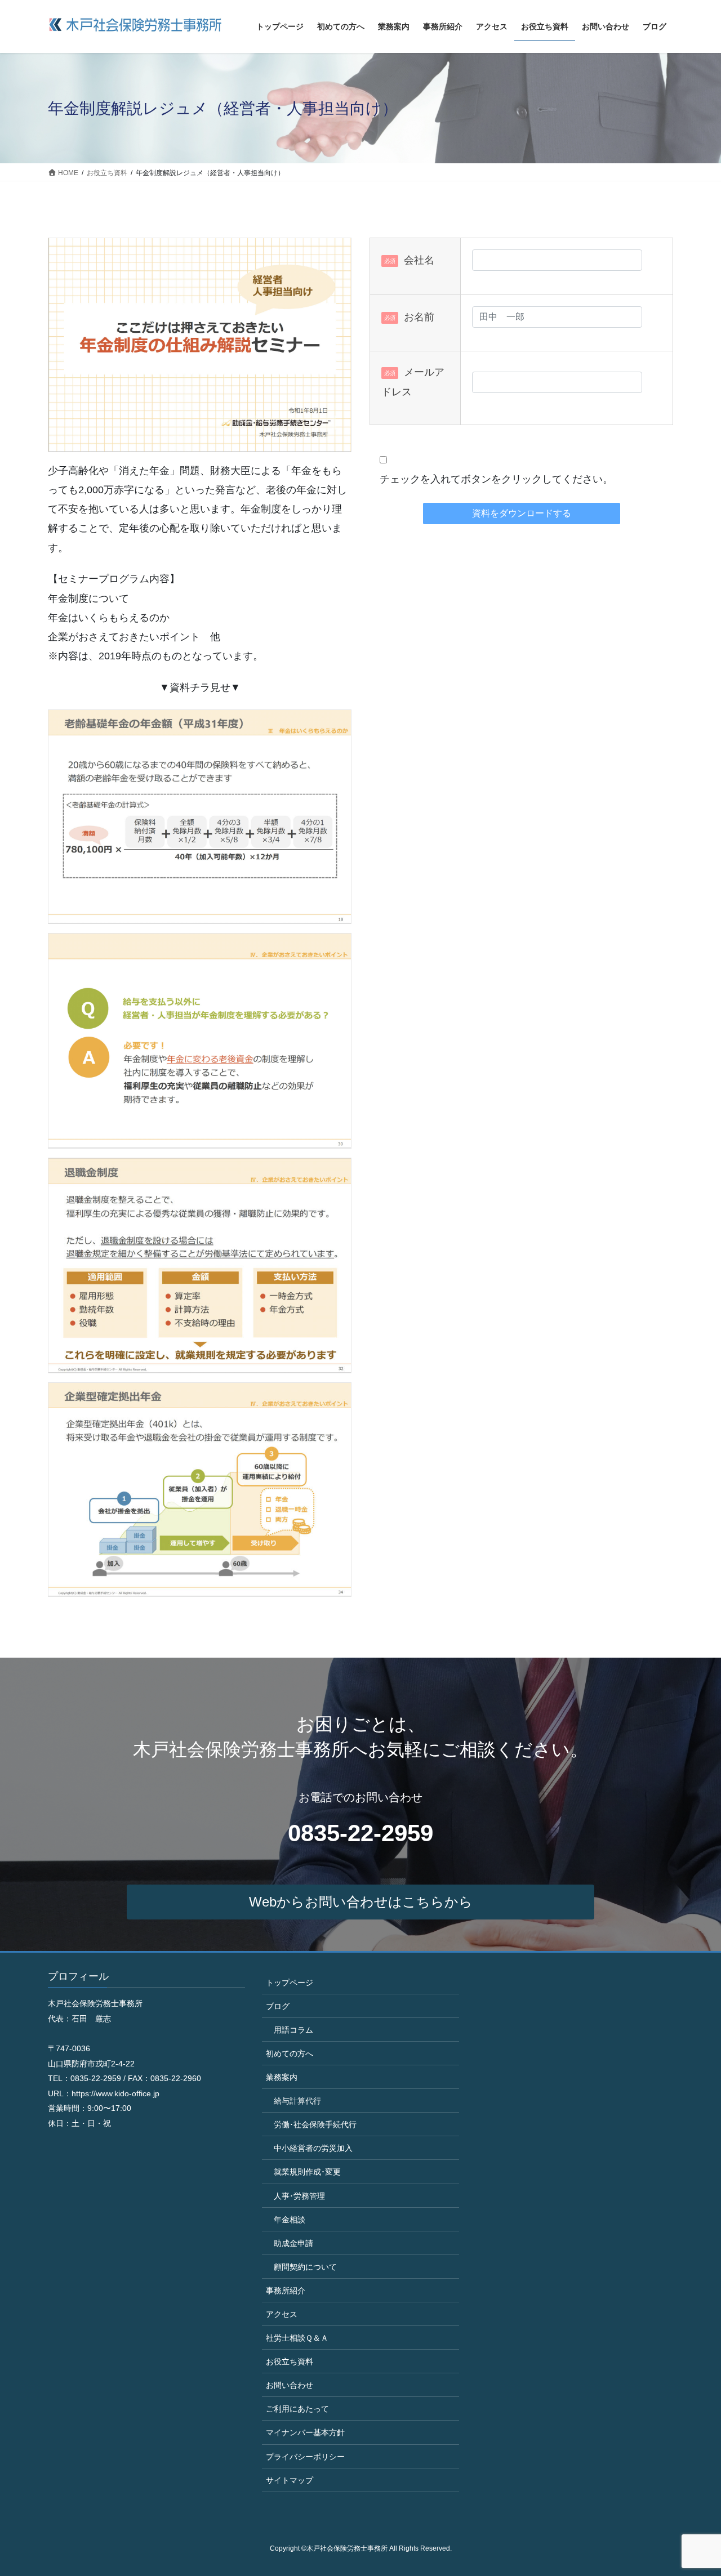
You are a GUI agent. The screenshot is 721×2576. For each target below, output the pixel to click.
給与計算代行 (297, 2101)
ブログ (278, 2006)
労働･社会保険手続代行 (315, 2124)
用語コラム (293, 2030)
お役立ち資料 (290, 2361)
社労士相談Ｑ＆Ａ (297, 2338)
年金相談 (290, 2220)
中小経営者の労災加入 (313, 2148)
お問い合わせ (290, 2385)
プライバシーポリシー (305, 2457)
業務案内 (282, 2077)
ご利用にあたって (297, 2409)
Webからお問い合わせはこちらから (361, 1902)
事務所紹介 (286, 2291)
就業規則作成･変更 (307, 2172)
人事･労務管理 (299, 2196)
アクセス (282, 2314)
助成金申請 (293, 2243)
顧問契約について (305, 2267)
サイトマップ (290, 2480)
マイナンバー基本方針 (305, 2432)
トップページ (290, 1983)
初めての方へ (290, 2053)
